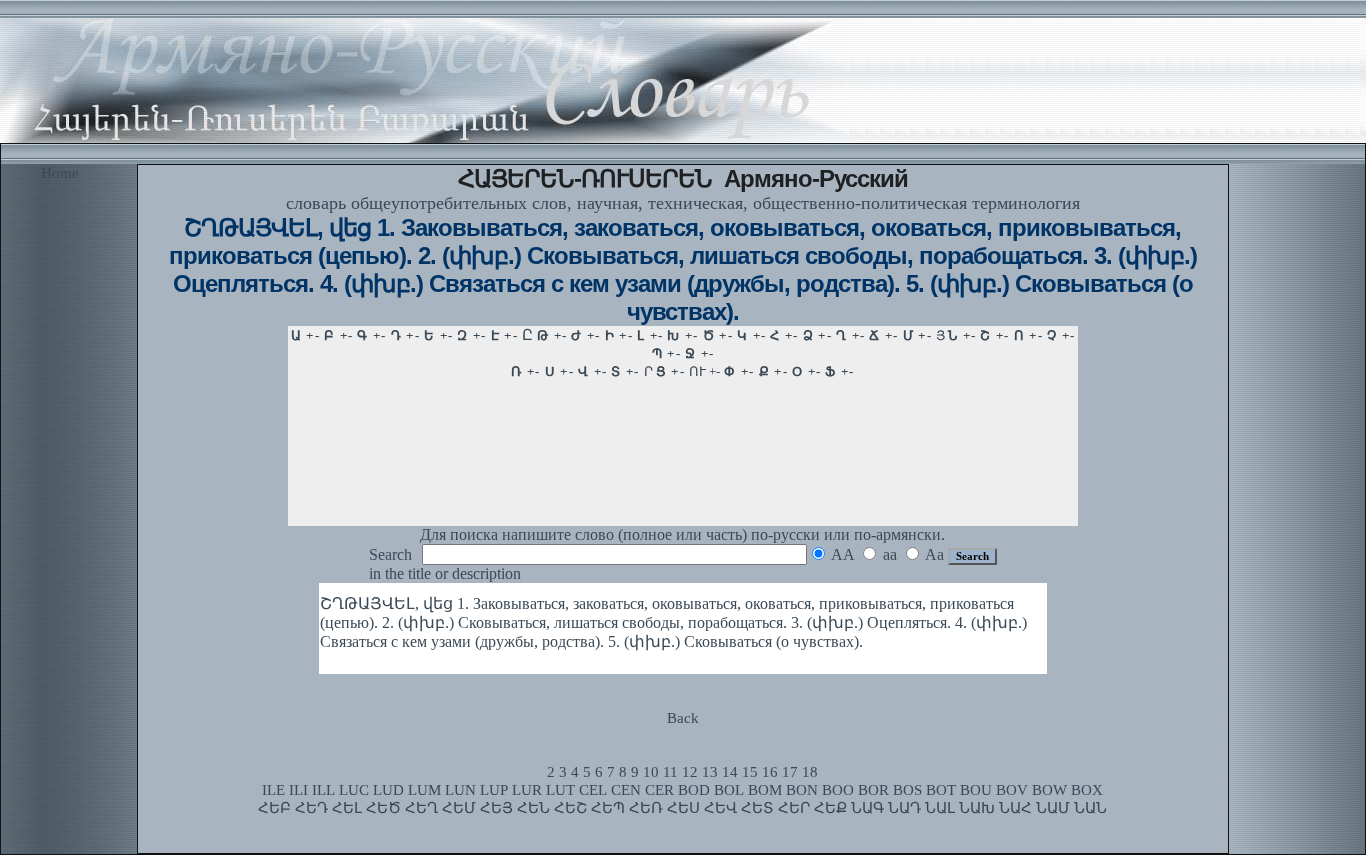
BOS (907, 790)
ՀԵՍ (683, 808)
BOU (976, 790)
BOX (1087, 790)
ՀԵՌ (646, 808)
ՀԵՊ (608, 808)
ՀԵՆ (533, 808)
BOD (694, 790)
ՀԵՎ (720, 808)
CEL (593, 790)
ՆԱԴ (904, 808)
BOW (1049, 790)
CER (659, 790)
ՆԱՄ (1053, 808)
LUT (560, 790)
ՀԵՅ (496, 808)
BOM (765, 790)
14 (730, 772)
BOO (838, 790)
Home (60, 173)
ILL (323, 790)
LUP (494, 790)
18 (810, 772)
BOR (873, 790)
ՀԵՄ (459, 808)
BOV (1012, 790)
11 (670, 772)
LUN (460, 790)
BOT (941, 790)
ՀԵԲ (274, 808)
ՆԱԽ (977, 808)
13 (710, 772)
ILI (298, 790)
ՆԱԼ (940, 808)
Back (683, 718)
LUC (354, 790)
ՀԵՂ (421, 808)
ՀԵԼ (347, 808)
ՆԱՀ (1015, 808)
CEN (626, 790)
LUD (388, 790)
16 (770, 772)
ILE (273, 790)
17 (790, 772)
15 (750, 772)
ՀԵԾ (383, 808)
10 (651, 772)
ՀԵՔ (830, 808)
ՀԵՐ (794, 808)
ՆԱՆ (1090, 808)
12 (690, 772)
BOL (729, 790)
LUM (424, 790)
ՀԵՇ (570, 808)
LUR (527, 790)
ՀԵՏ (757, 808)
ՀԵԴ (311, 808)
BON (802, 790)
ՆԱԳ (867, 808)
